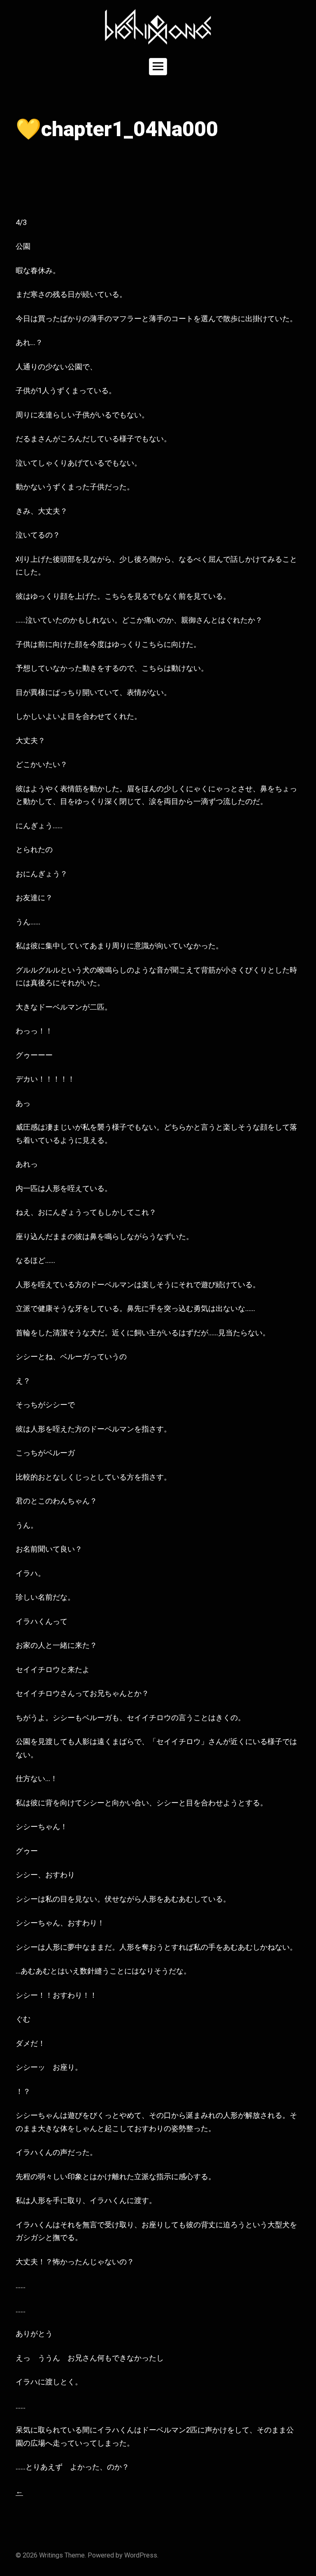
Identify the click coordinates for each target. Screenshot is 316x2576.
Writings (51, 2555)
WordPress (141, 2555)
